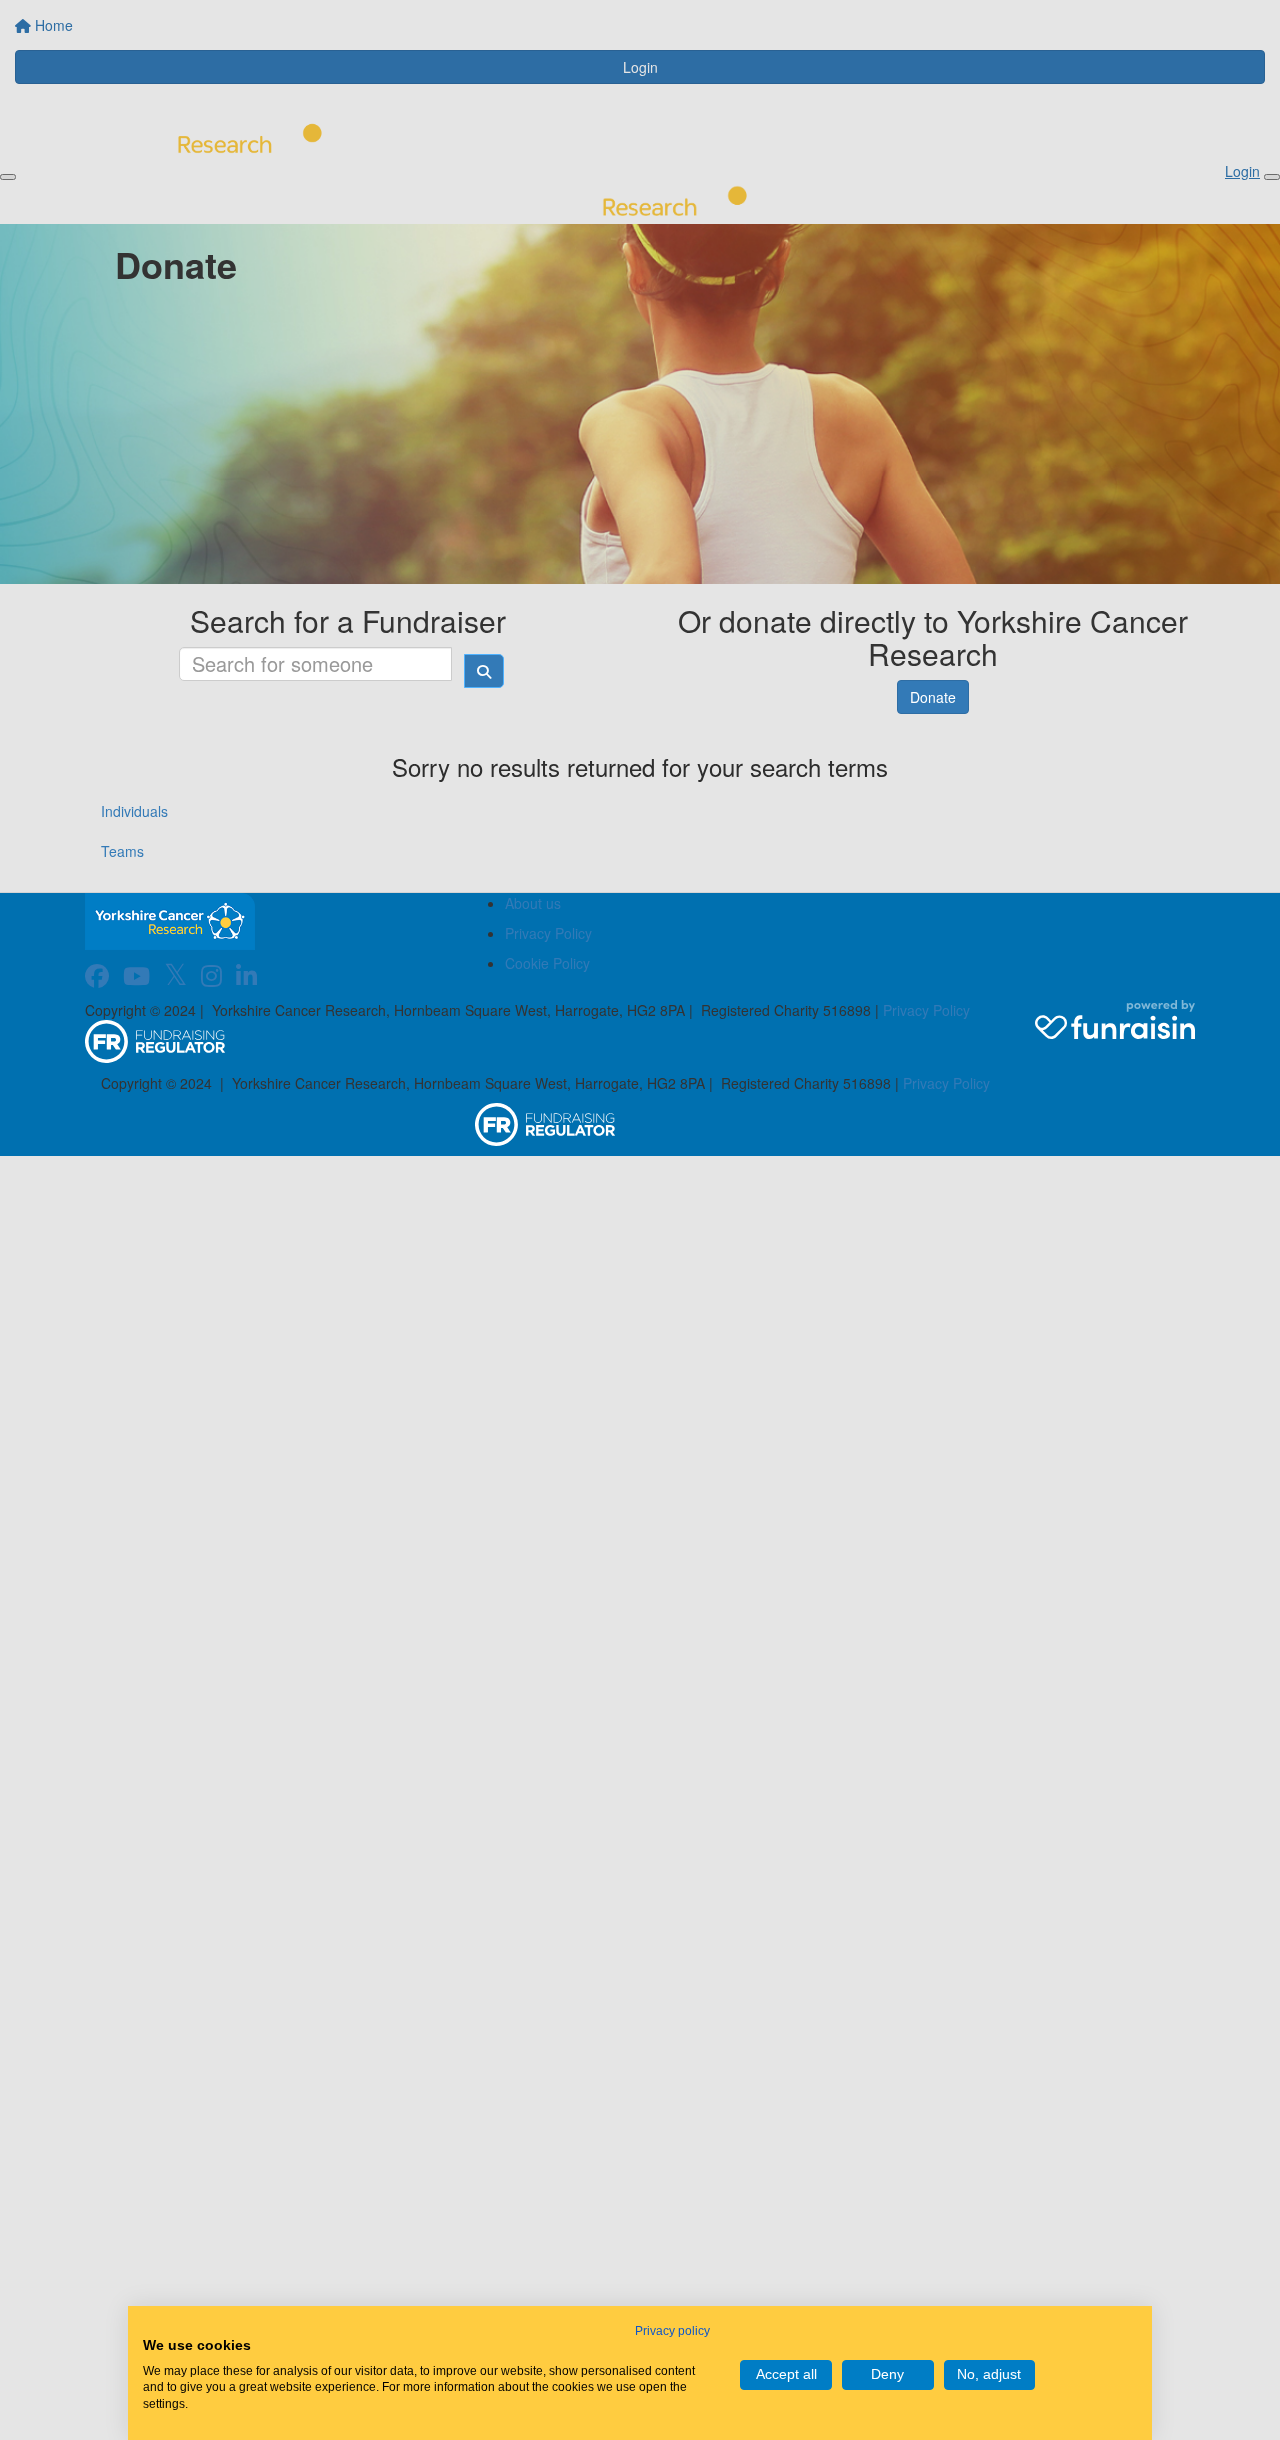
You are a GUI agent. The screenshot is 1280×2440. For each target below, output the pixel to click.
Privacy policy (672, 2331)
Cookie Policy (547, 963)
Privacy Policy (548, 933)
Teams (122, 851)
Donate (933, 697)
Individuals (134, 811)
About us (533, 903)
